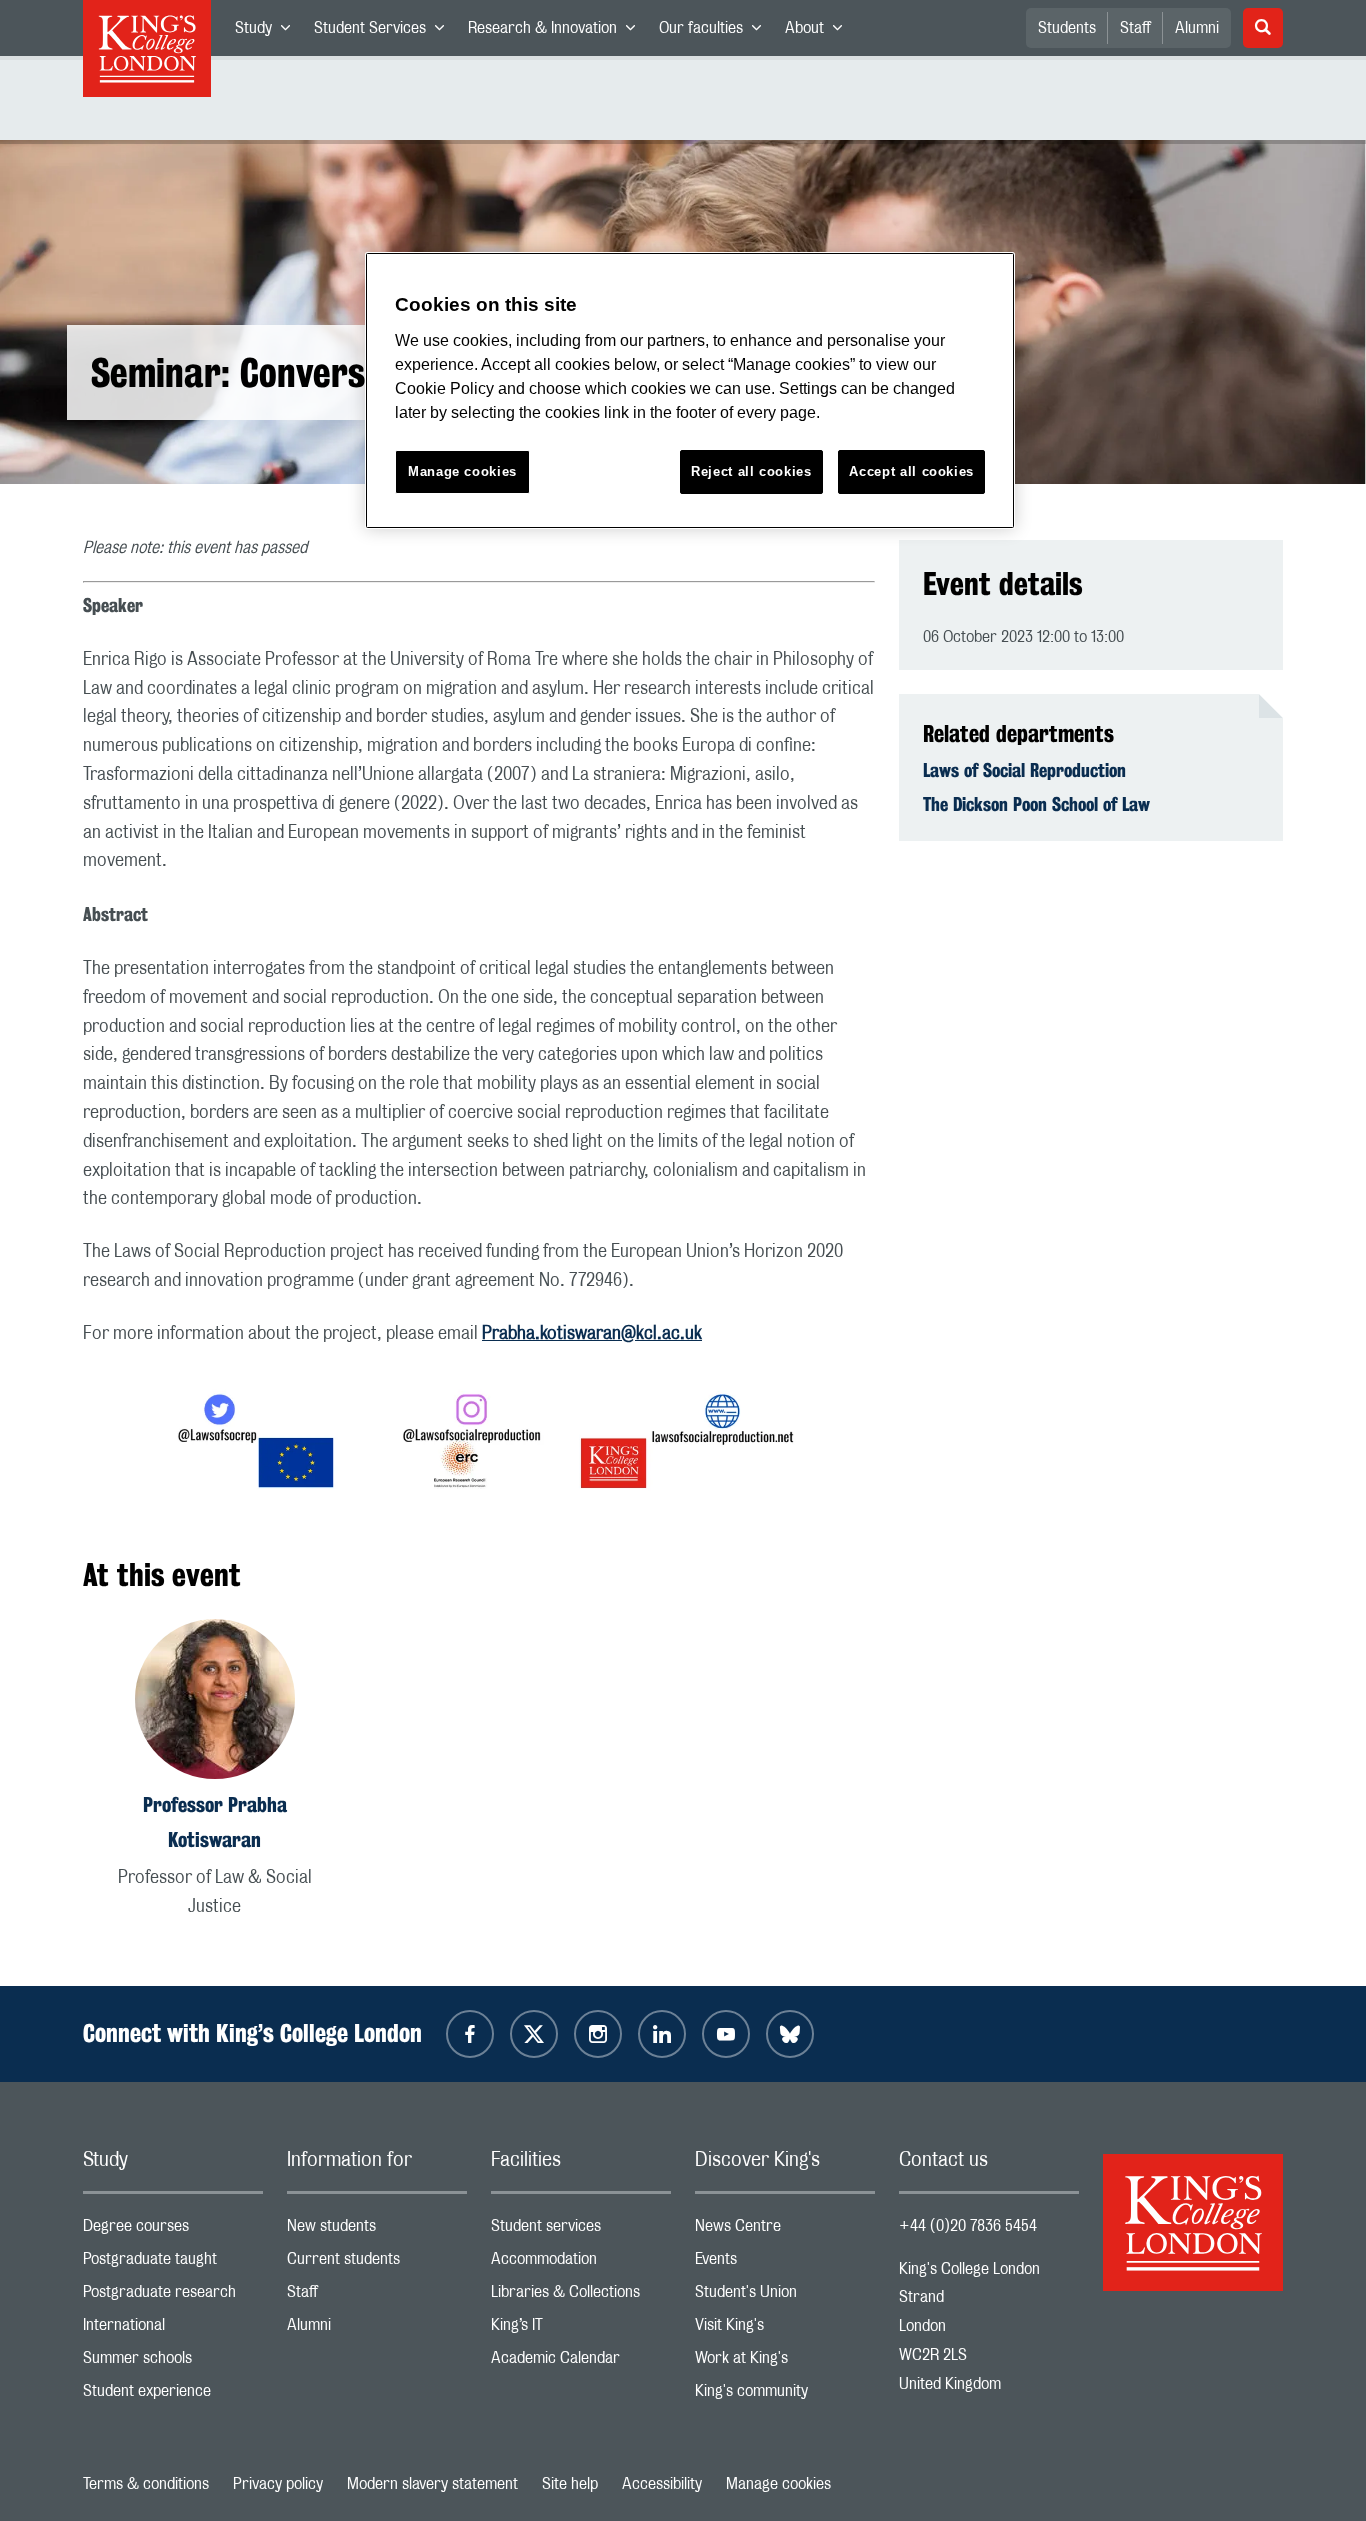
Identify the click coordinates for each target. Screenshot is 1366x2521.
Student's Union (785, 2296)
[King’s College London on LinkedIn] (662, 2034)
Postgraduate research (173, 2296)
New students (377, 2230)
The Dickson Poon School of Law (1036, 804)
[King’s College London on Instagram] (598, 2034)
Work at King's (785, 2362)
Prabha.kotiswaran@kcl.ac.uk (592, 1334)
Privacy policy (278, 2484)
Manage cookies (778, 2484)
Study (268, 32)
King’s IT (581, 2329)
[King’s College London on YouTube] (726, 2034)
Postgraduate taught (173, 2263)
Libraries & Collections (581, 2296)
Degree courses (173, 2230)
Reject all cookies (751, 471)
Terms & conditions (146, 2484)
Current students (377, 2263)
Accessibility (662, 2484)
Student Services (385, 32)
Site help (570, 2484)
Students (1067, 28)
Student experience (173, 2395)
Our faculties (716, 32)
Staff (1135, 28)
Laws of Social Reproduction (1024, 770)
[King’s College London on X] (534, 2034)
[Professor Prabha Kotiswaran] (215, 1702)
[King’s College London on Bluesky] (790, 2034)
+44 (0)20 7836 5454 (968, 2226)
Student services (581, 2230)
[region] (690, 390)
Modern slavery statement (432, 2484)
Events (785, 2263)
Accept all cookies (911, 471)
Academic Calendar (581, 2362)
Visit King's (785, 2329)
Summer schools (173, 2362)
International (173, 2329)
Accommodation (581, 2263)
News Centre (785, 2230)
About (819, 32)
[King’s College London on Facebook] (470, 2034)
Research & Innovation (557, 32)
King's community (785, 2395)
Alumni (1197, 28)
